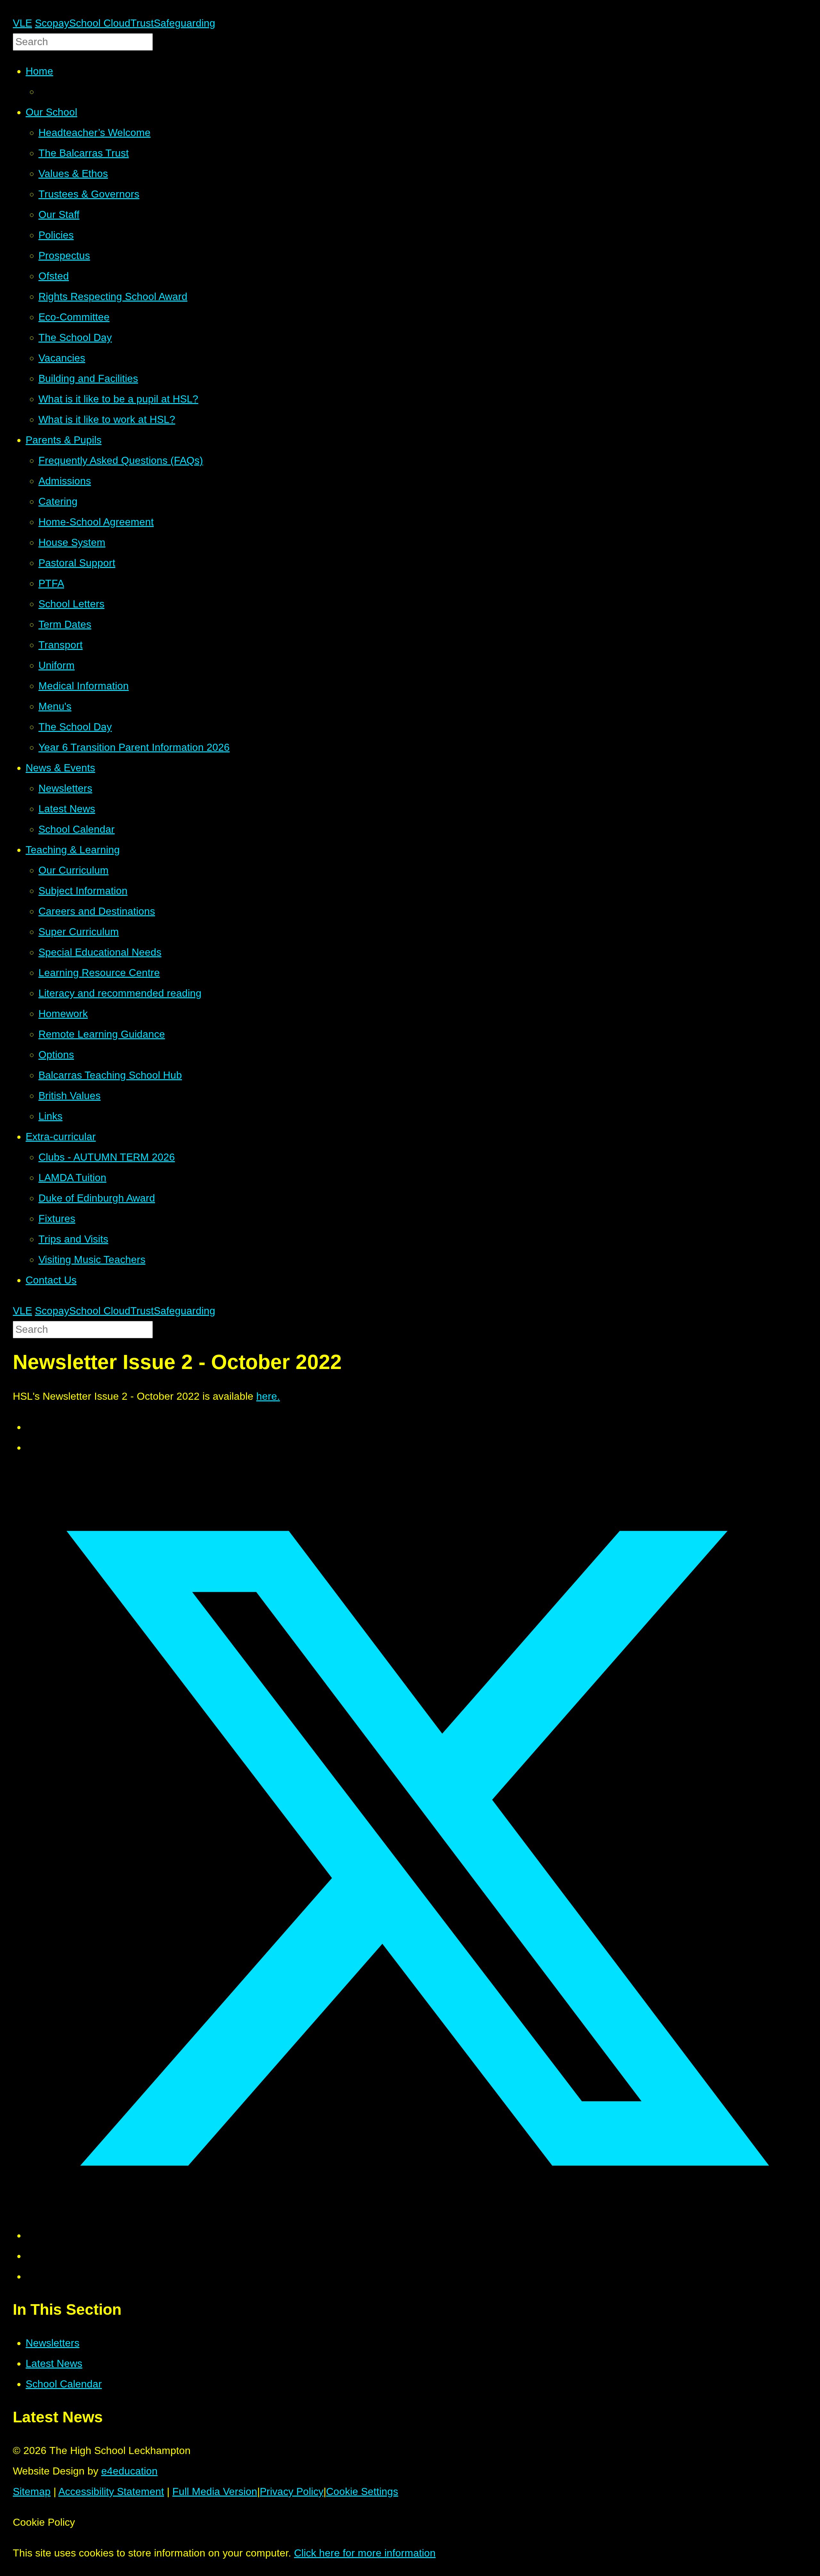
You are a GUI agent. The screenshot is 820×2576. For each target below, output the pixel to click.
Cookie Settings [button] (362, 2491)
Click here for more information (365, 2553)
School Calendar (64, 2384)
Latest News (54, 2363)
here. (268, 1396)
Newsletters (53, 2343)
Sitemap (32, 2491)
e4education (129, 2471)
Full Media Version (215, 2491)
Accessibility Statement (111, 2491)
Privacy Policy (292, 2491)
